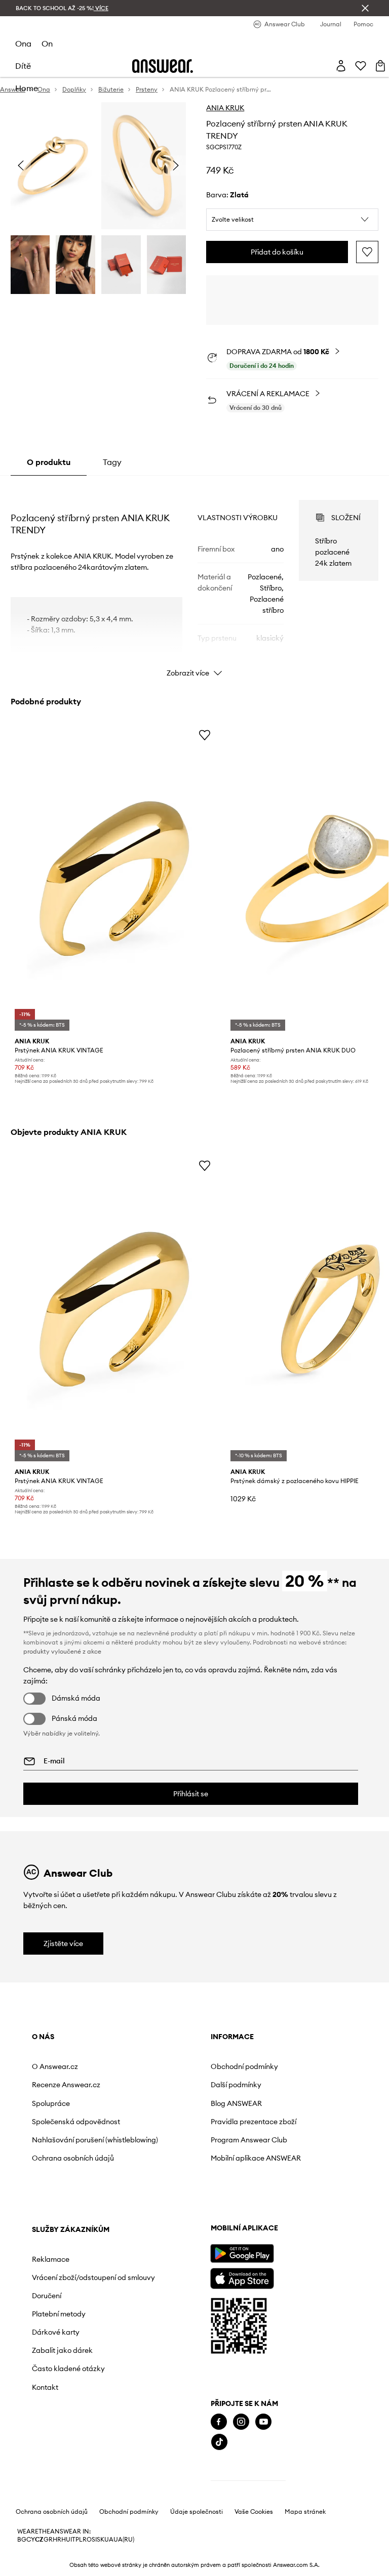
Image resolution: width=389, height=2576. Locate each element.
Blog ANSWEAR (165, 2103)
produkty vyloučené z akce (62, 1651)
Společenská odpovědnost (54, 2126)
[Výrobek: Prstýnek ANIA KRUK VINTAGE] (115, 879)
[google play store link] (63, 2301)
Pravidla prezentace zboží (173, 2126)
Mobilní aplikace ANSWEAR (166, 2178)
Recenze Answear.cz (66, 2085)
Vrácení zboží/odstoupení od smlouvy (280, 2104)
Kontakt (260, 2222)
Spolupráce (51, 2103)
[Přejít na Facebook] (40, 2469)
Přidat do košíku (277, 252)
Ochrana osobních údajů (63, 2178)
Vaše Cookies (254, 2560)
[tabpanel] (195, 579)
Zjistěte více (63, 1944)
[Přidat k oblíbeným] (367, 252)
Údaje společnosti (197, 2560)
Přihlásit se (191, 1794)
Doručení (261, 2131)
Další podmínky (165, 2085)
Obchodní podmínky (173, 2066)
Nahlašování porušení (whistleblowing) (68, 2152)
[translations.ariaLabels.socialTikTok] (41, 2490)
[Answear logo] (163, 66)
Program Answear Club (169, 2152)
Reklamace (265, 2078)
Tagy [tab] (112, 462)
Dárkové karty (270, 2167)
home (27, 88)
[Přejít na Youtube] (85, 2469)
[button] (292, 220)
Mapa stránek (305, 2560)
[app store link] (63, 2325)
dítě (23, 66)
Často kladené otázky (283, 2204)
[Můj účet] (341, 66)
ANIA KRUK (225, 108)
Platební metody (274, 2149)
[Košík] (380, 66)
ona (23, 44)
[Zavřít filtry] (365, 8)
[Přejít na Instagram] (62, 2469)
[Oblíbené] (361, 66)
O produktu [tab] (49, 462)
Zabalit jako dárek (277, 2185)
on (47, 44)
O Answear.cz (55, 2066)
